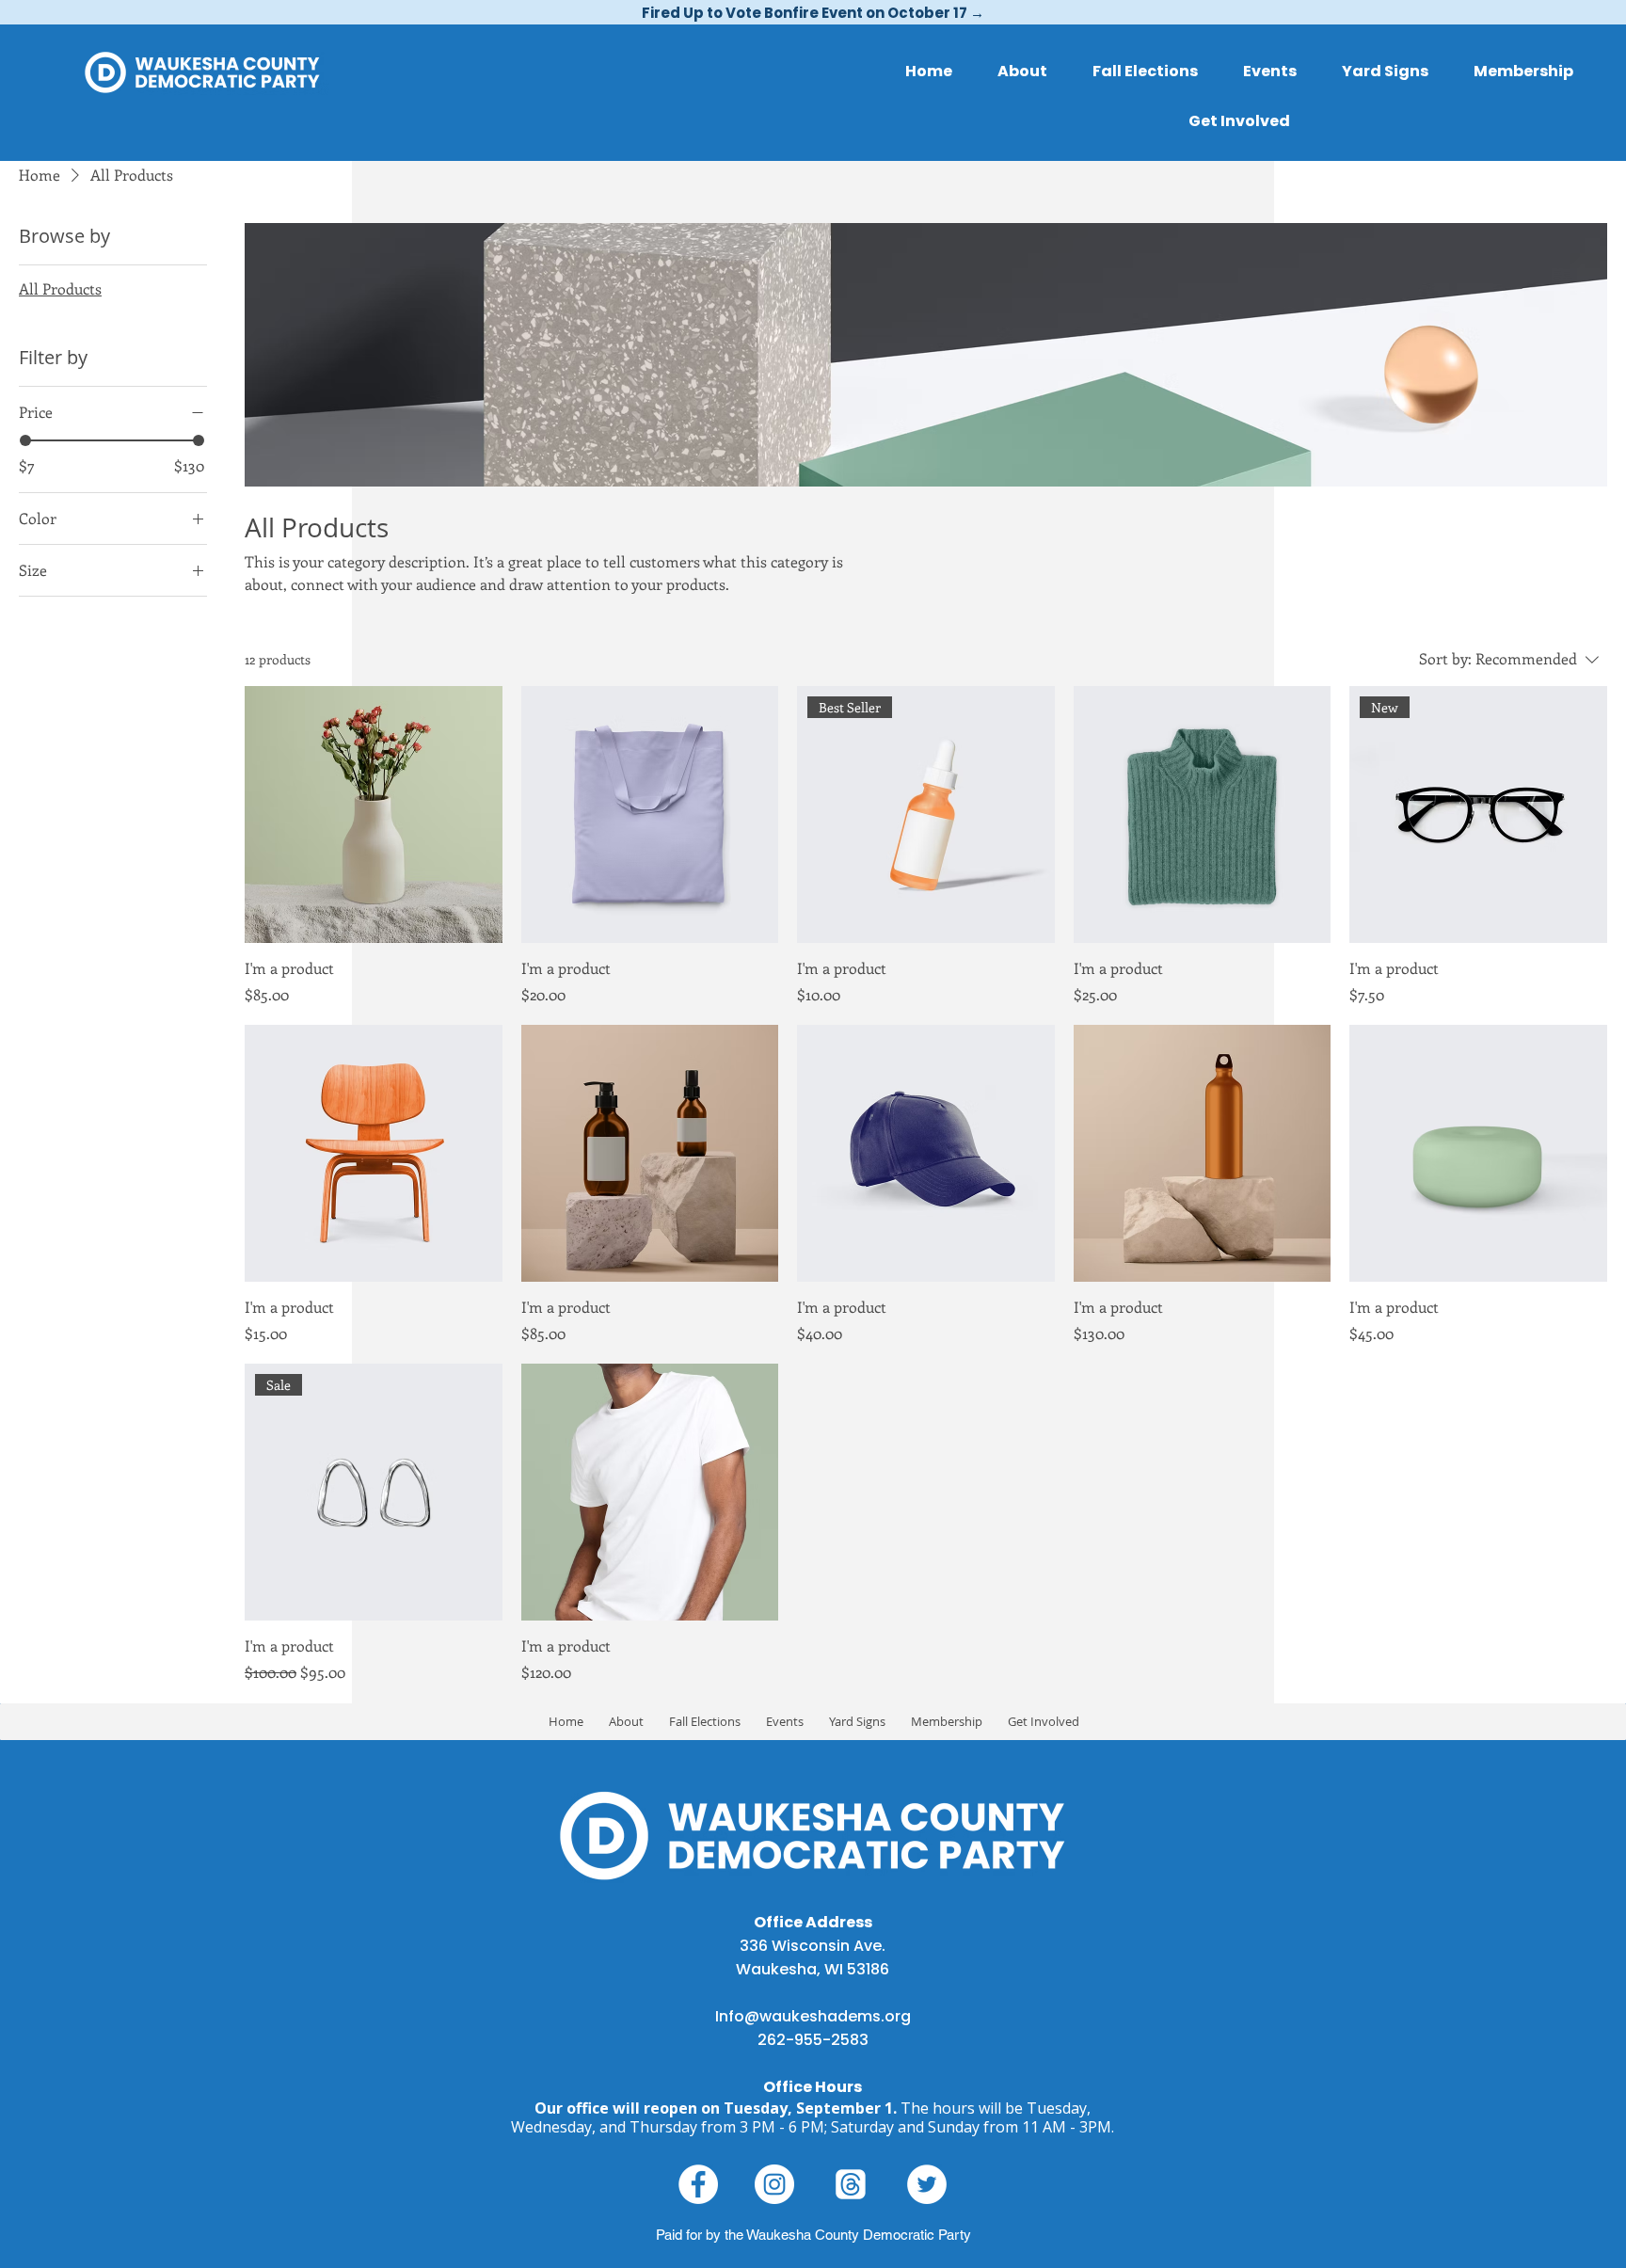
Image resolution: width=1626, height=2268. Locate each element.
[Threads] (851, 2184)
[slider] (25, 440)
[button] (1239, 121)
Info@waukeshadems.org (813, 2016)
